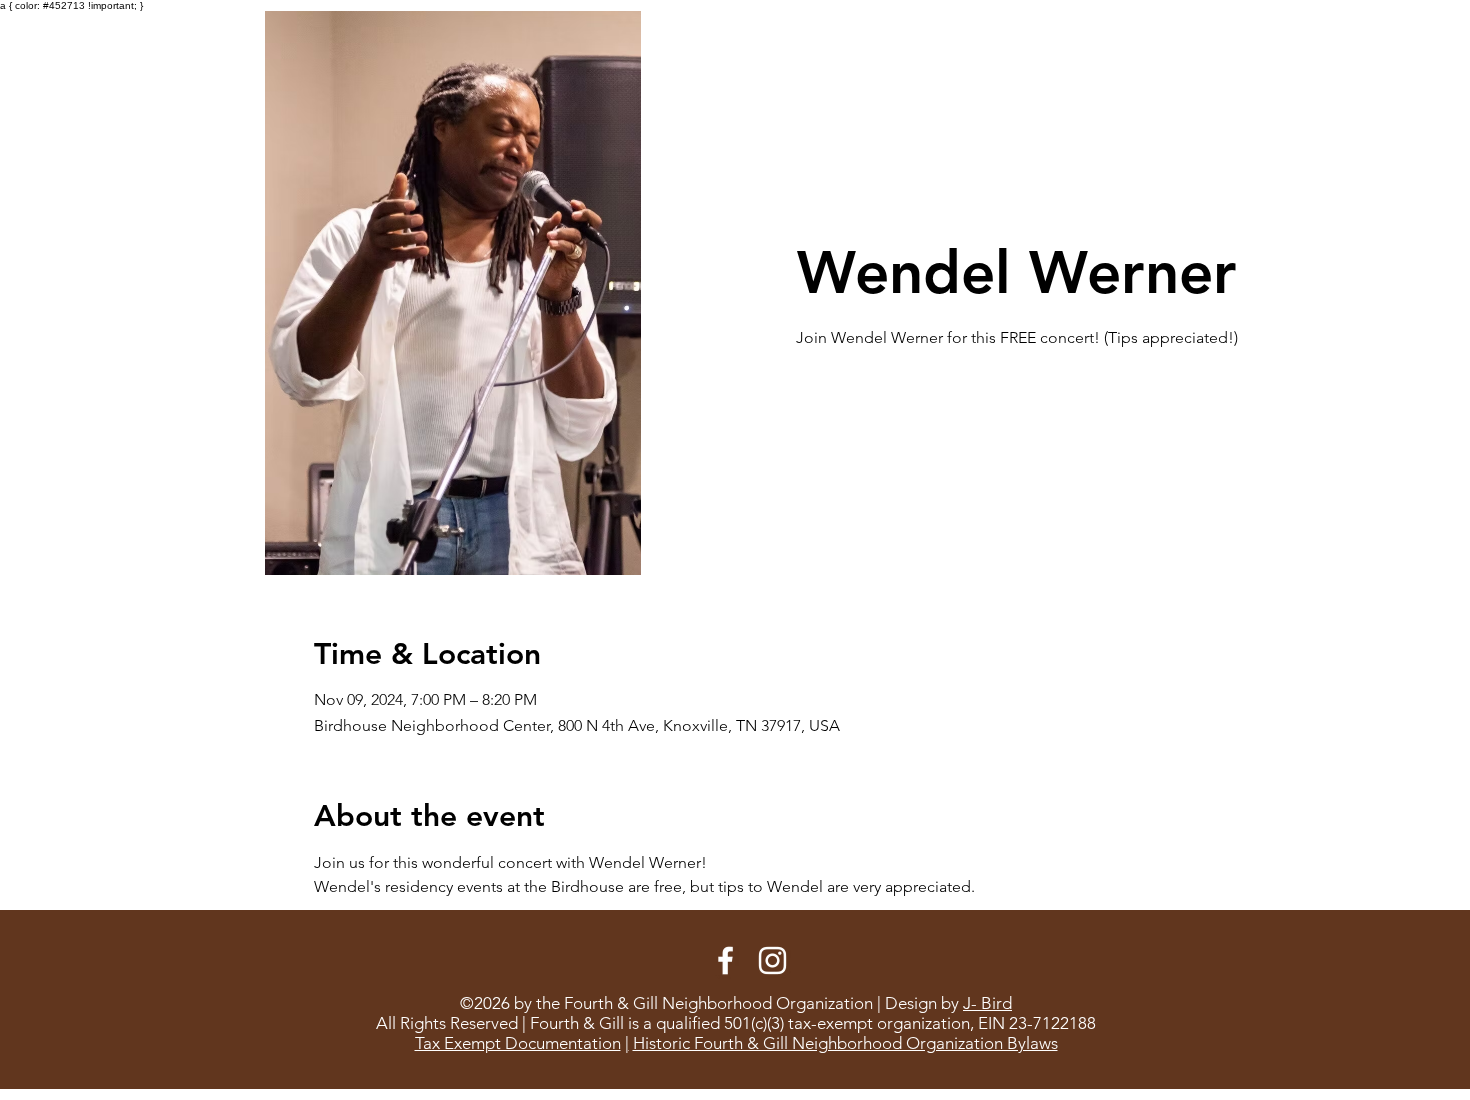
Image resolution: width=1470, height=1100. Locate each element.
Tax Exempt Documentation (518, 1043)
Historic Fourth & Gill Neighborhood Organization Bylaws (845, 1043)
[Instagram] (772, 960)
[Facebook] (725, 960)
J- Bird (987, 1003)
